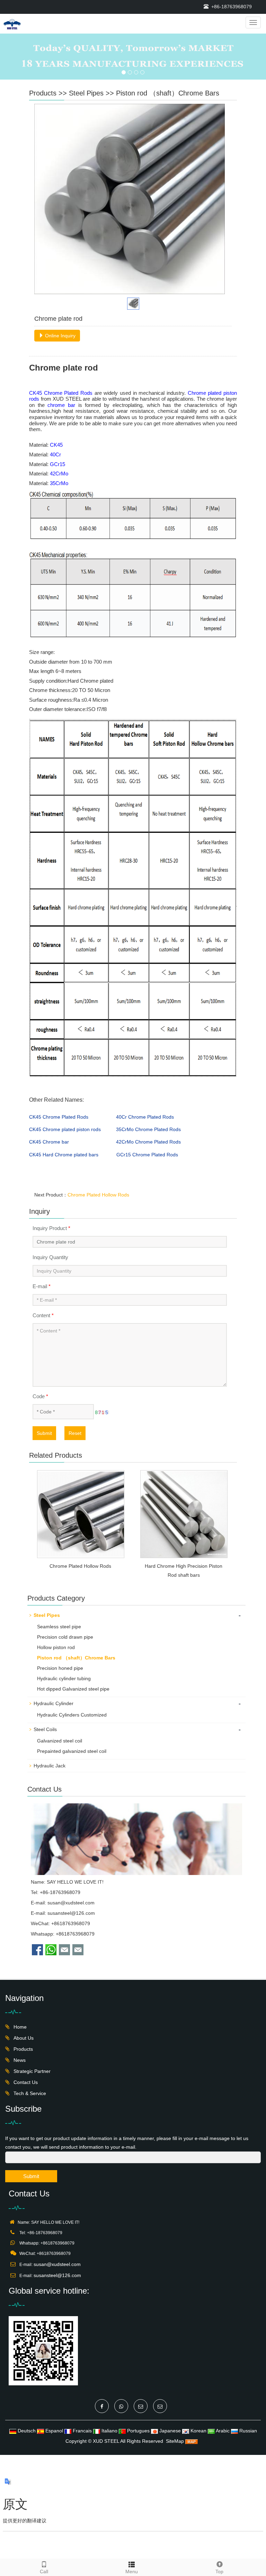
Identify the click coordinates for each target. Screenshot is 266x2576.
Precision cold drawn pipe (65, 1637)
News (19, 2060)
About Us (23, 2038)
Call (44, 2572)
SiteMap (175, 2441)
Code (40, 1396)
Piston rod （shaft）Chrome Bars (168, 93)
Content (43, 1315)
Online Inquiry (60, 336)
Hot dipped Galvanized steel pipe (73, 1689)
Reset (75, 1433)
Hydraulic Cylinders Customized (72, 1715)
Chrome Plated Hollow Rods (98, 1195)
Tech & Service (29, 2093)
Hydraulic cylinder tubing (64, 1678)
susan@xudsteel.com (71, 1903)
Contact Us (25, 2082)
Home (19, 2027)
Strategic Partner (31, 2071)
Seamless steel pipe (59, 1627)
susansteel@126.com (71, 1913)
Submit (44, 1433)
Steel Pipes (86, 93)
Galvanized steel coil (60, 1741)
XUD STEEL (106, 2441)
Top (219, 2572)
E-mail (42, 1286)
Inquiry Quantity (50, 1257)
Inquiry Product (51, 1228)
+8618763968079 (75, 1934)
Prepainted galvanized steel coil (72, 1751)
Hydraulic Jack (50, 1766)
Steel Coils (45, 1729)
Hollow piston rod (56, 1647)
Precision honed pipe (60, 1668)
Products (43, 93)
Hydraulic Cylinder (54, 1703)
